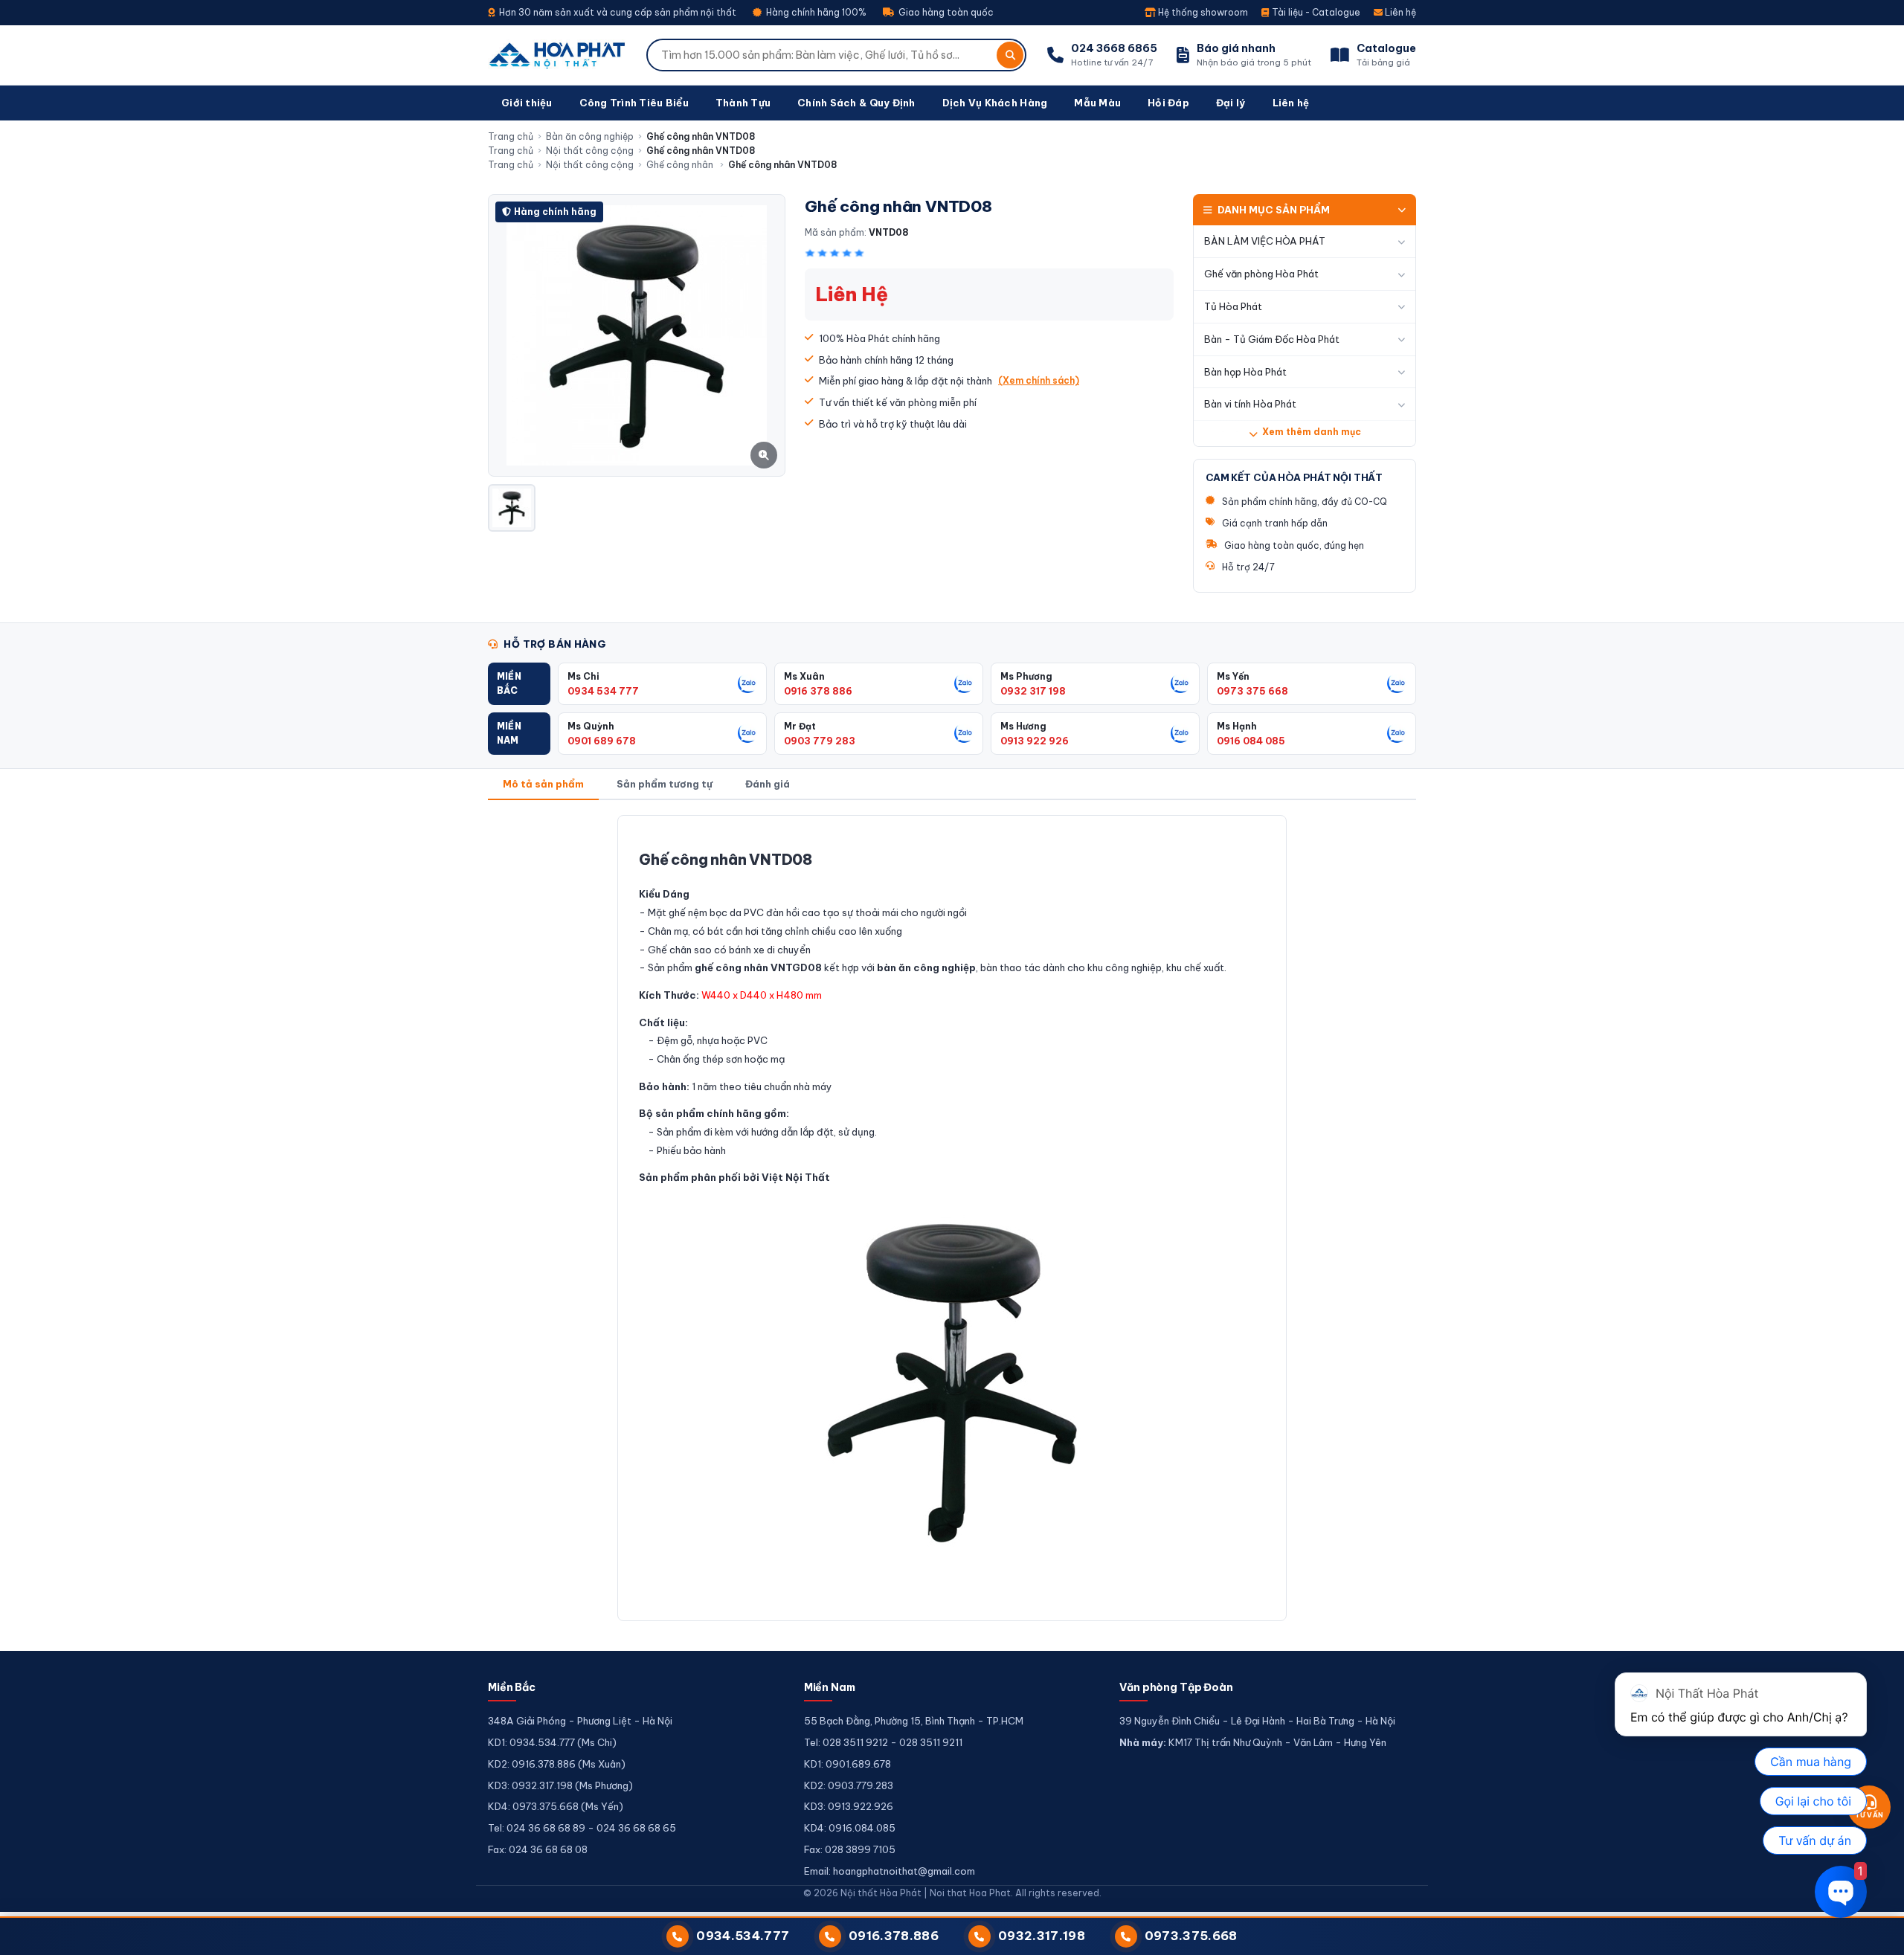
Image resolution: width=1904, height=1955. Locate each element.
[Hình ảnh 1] (512, 508)
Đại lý (1231, 103)
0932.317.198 (1042, 1936)
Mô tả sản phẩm (543, 784)
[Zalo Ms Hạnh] (1397, 733)
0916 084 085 (1251, 741)
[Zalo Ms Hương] (1180, 733)
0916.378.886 (894, 1936)
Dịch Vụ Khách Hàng (995, 103)
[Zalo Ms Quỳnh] (747, 733)
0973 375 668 (1252, 691)
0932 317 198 (1033, 691)
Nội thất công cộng (590, 151)
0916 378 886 (818, 691)
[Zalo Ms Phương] (1180, 683)
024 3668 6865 (1114, 48)
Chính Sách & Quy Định (856, 103)
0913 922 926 (1035, 741)
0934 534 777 (603, 691)
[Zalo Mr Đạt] (964, 733)
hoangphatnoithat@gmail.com (904, 1871)
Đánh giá (768, 784)
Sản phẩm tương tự (665, 784)
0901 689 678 (602, 741)
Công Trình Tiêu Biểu (634, 103)
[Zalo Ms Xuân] (964, 683)
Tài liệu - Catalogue (1315, 12)
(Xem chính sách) (1039, 380)
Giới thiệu (527, 103)
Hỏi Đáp (1168, 103)
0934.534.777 (743, 1936)
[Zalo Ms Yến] (1397, 683)
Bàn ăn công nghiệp (590, 136)
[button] (519, 684)
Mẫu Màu (1097, 103)
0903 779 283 (820, 741)
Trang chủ (511, 136)
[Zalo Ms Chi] (747, 683)
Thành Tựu (743, 103)
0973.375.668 (1191, 1936)
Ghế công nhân (681, 165)
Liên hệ (1399, 12)
